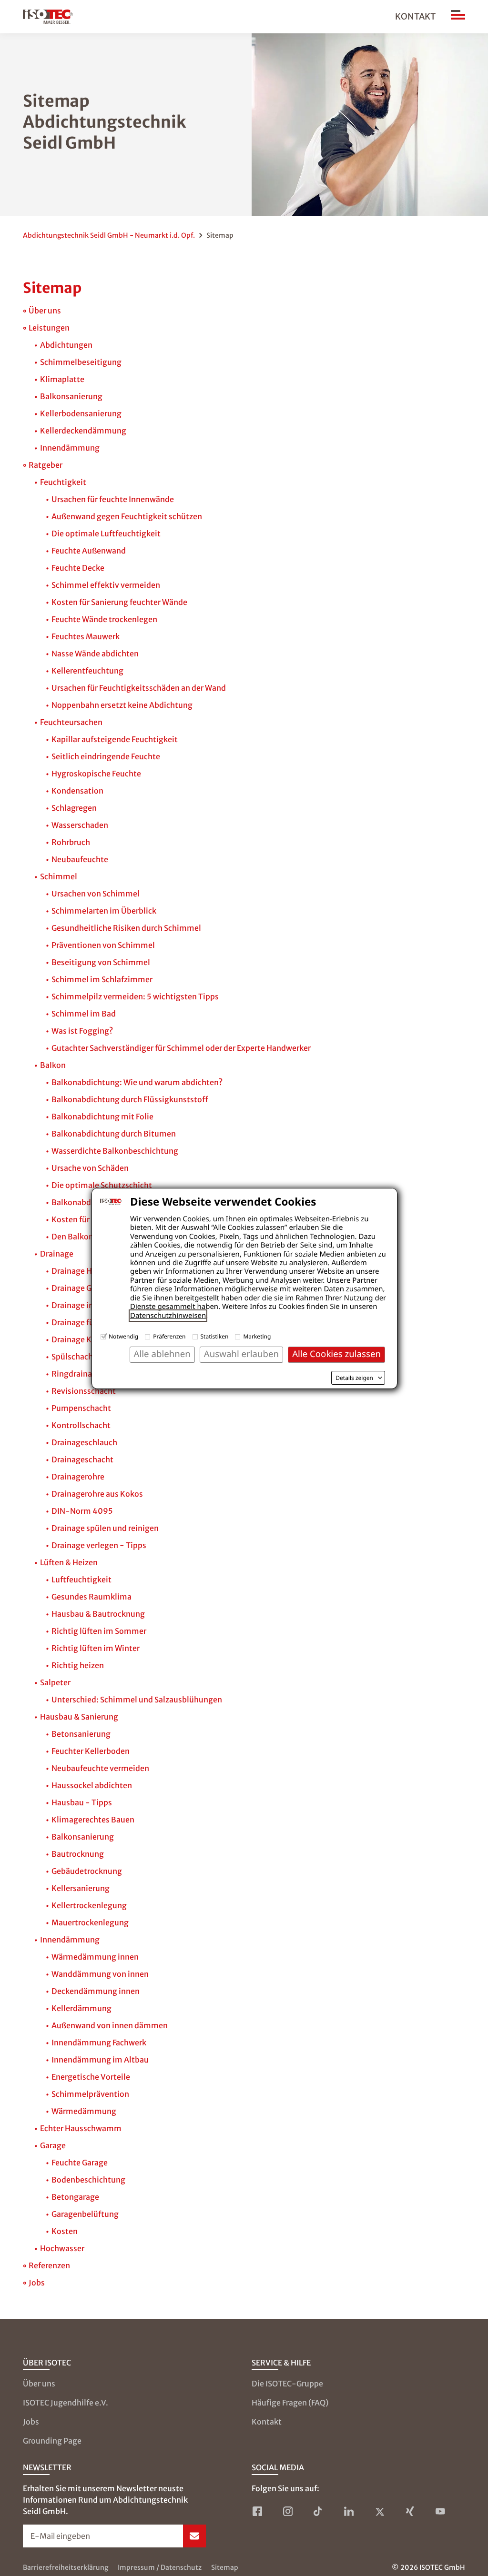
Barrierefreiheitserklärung (66, 2567)
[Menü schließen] (458, 17)
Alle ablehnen (162, 1354)
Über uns (39, 2384)
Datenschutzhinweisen (168, 1316)
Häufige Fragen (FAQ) (290, 2403)
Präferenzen (169, 1336)
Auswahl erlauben (241, 1354)
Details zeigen (354, 1378)
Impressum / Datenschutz (160, 2567)
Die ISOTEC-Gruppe (287, 2384)
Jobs (31, 2422)
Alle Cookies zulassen (336, 1354)
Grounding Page (52, 2441)
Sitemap (225, 2567)
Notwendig (123, 1336)
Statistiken (215, 1336)
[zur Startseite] (48, 17)
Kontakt (415, 16)
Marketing (257, 1336)
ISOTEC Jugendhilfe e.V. (66, 2403)
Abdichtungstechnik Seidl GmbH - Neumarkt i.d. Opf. (109, 235)
